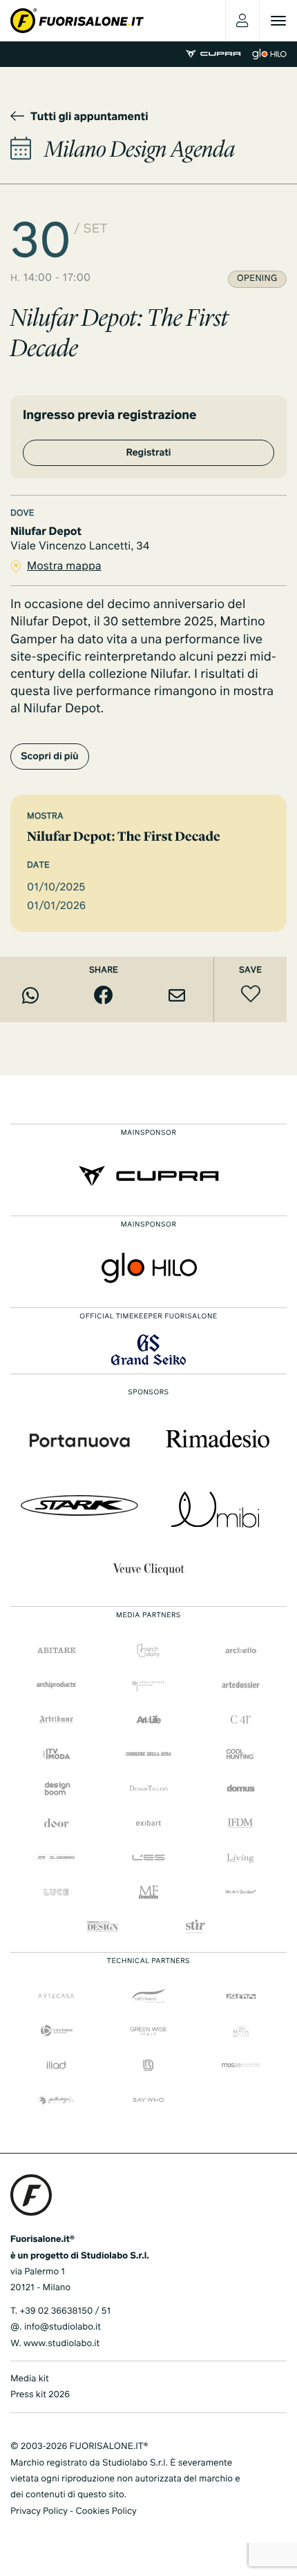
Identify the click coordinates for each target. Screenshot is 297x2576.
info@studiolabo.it (63, 2327)
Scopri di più (50, 757)
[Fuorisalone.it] (77, 21)
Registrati (148, 453)
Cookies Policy (106, 2511)
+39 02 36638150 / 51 (65, 2311)
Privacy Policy (39, 2511)
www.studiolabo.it (61, 2344)
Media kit (30, 2379)
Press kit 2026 (40, 2395)
